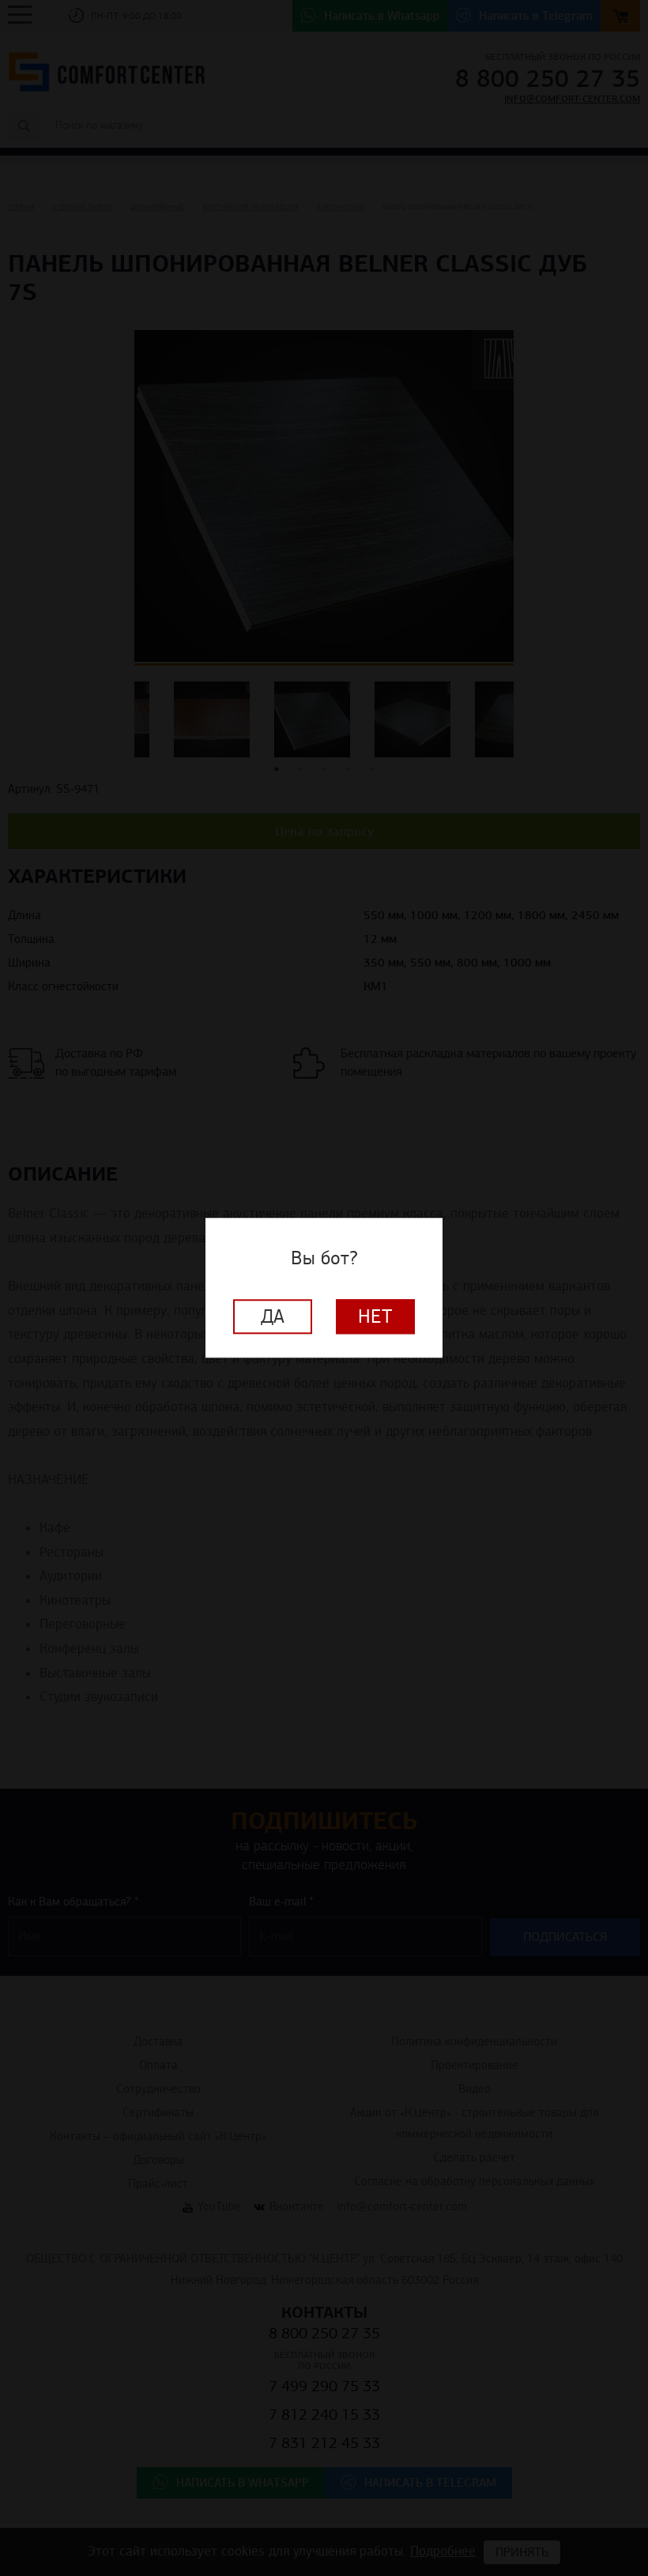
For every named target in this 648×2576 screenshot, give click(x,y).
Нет (375, 1317)
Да (273, 1317)
